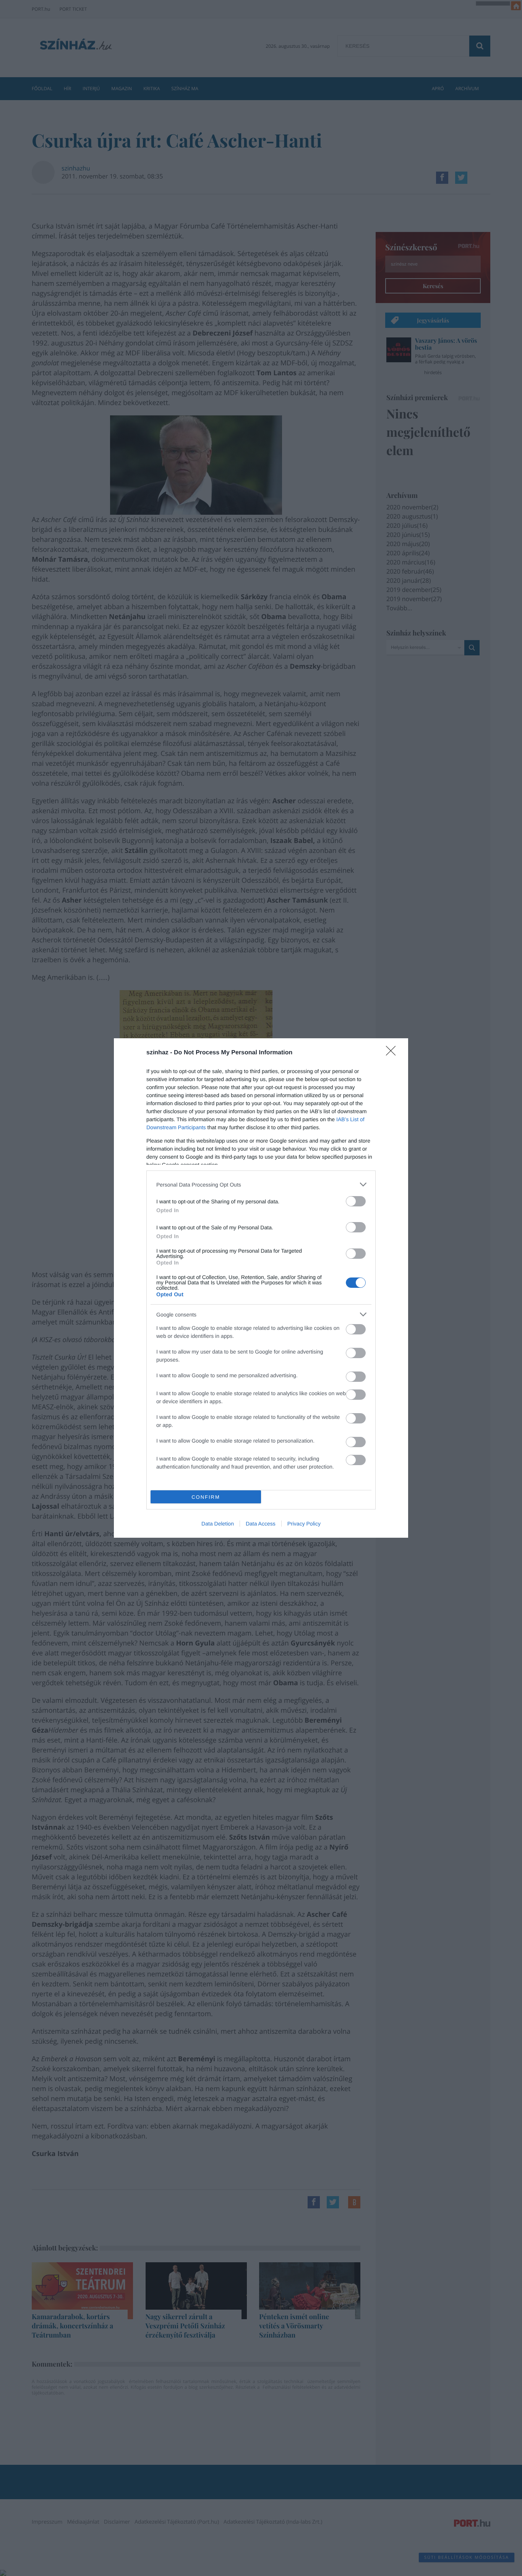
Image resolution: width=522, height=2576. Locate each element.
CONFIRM (206, 1497)
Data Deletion (218, 1524)
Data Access (261, 1524)
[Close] (393, 1053)
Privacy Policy (304, 1524)
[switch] (356, 1201)
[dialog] (261, 1288)
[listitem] (261, 1184)
